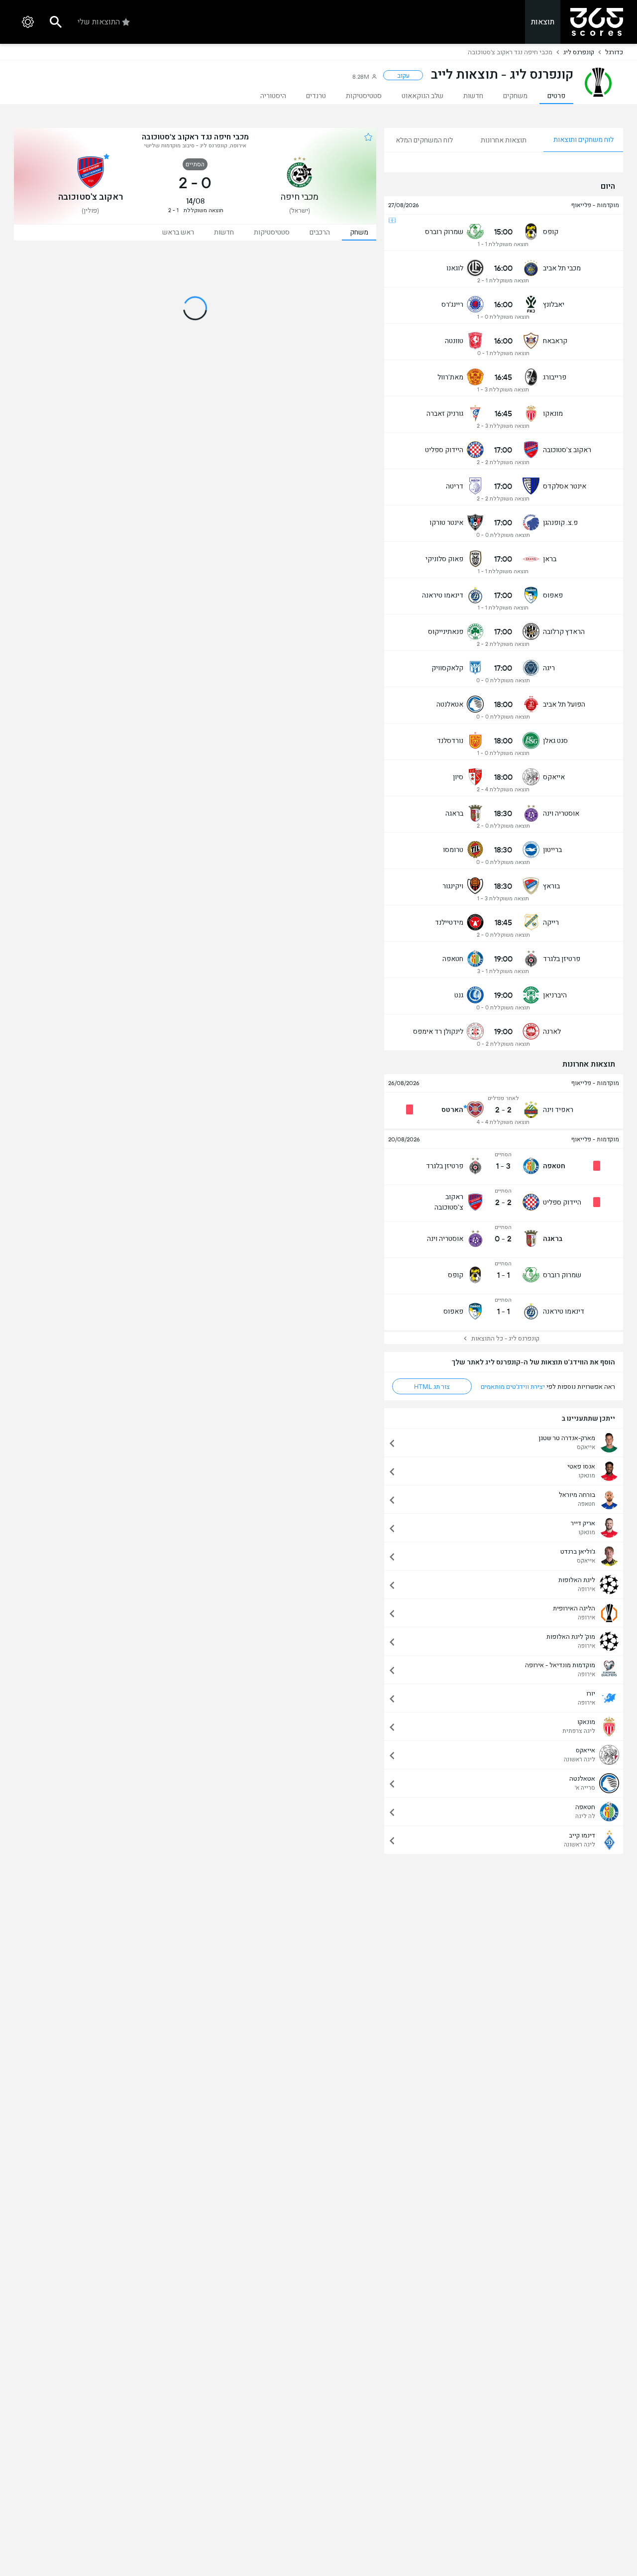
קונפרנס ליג (579, 52)
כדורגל (614, 52)
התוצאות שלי (99, 22)
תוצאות (543, 22)
